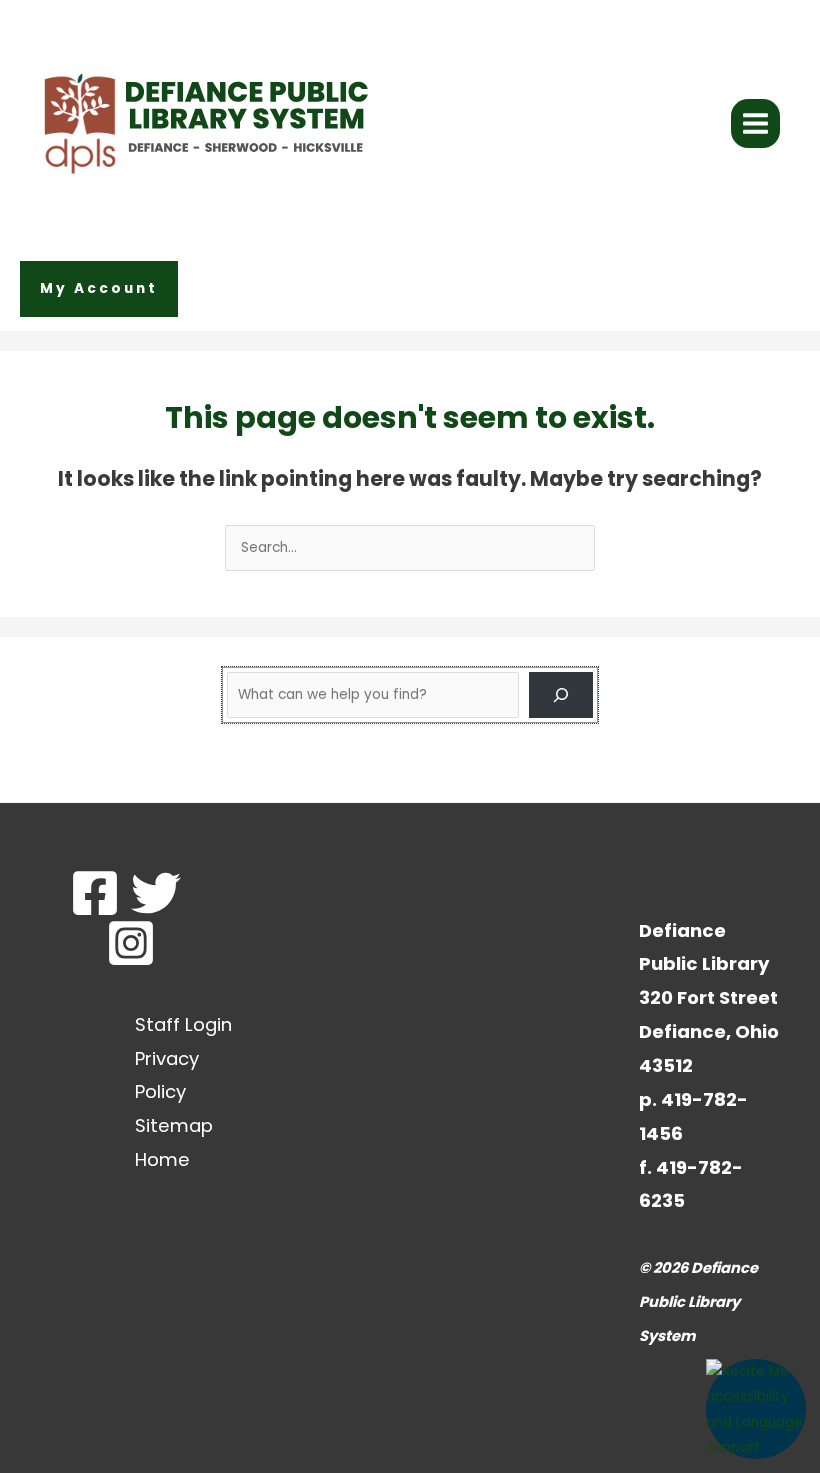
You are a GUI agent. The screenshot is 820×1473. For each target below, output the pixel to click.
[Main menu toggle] (756, 124)
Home (162, 1159)
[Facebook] (95, 893)
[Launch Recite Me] (756, 1409)
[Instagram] (131, 943)
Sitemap (174, 1125)
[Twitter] (156, 893)
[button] (99, 289)
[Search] (561, 695)
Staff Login (183, 1024)
